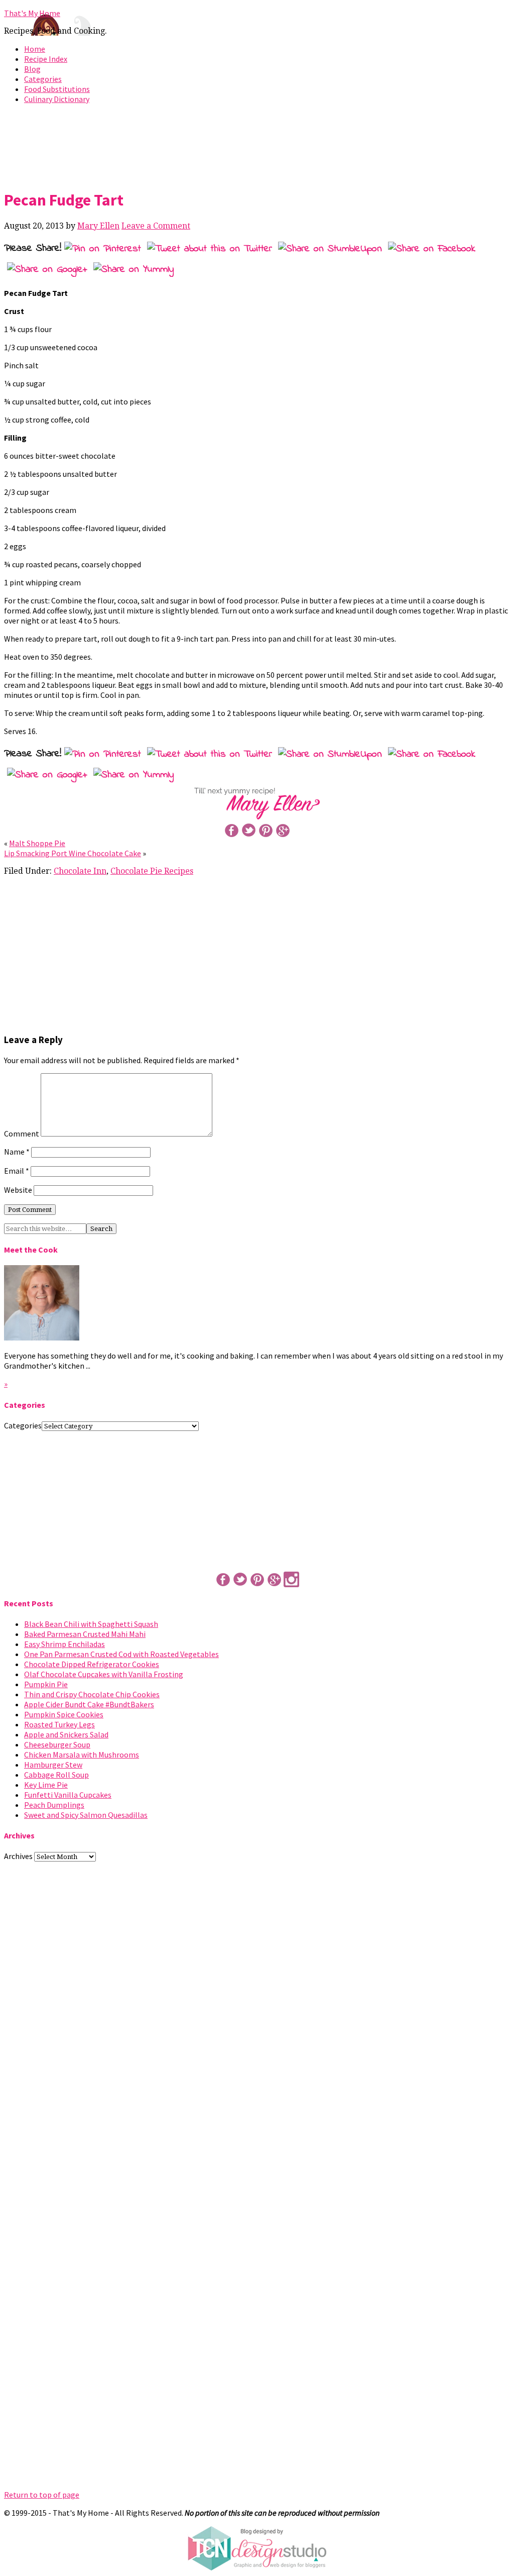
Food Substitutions (57, 89)
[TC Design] (257, 2568)
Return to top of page (42, 2495)
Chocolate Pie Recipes (152, 871)
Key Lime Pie (46, 1785)
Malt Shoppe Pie (37, 843)
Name (17, 1152)
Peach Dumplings (54, 1805)
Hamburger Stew (53, 1765)
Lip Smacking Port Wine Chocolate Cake (73, 853)
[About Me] (42, 1337)
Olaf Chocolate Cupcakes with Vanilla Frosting (104, 1674)
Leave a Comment (156, 226)
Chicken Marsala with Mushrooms (82, 1755)
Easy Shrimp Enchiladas (65, 1644)
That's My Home (32, 13)
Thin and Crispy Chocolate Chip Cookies (92, 1694)
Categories (43, 79)
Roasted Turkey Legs (59, 1724)
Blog (32, 69)
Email (17, 1171)
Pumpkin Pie (46, 1684)
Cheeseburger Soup (57, 1744)
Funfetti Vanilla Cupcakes (68, 1795)
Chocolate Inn (80, 871)
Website (18, 1190)
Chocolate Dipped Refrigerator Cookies (92, 1664)
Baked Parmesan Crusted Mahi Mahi (85, 1634)
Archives (18, 1856)
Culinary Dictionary (57, 99)
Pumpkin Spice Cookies (64, 1714)
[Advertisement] (257, 145)
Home (35, 49)
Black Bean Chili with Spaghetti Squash (91, 1624)
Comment (22, 1134)
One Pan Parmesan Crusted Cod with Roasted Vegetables (121, 1654)
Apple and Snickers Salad (66, 1734)
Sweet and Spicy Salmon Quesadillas (86, 1815)
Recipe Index (46, 59)
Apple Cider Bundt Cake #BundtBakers (89, 1704)
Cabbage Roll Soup (56, 1775)
